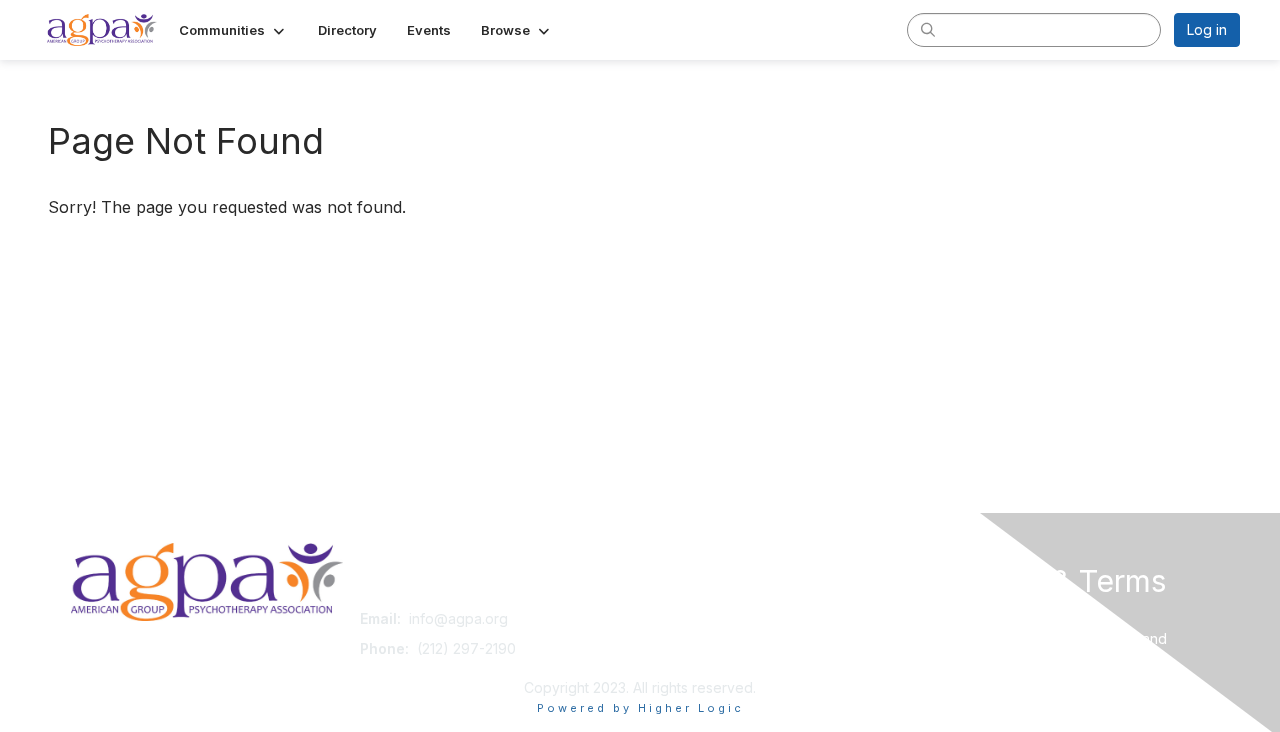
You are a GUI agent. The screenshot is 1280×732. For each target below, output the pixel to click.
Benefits (675, 638)
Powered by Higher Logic (640, 708)
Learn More (686, 657)
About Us (967, 618)
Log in (1207, 29)
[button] (233, 30)
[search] (928, 29)
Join (662, 618)
